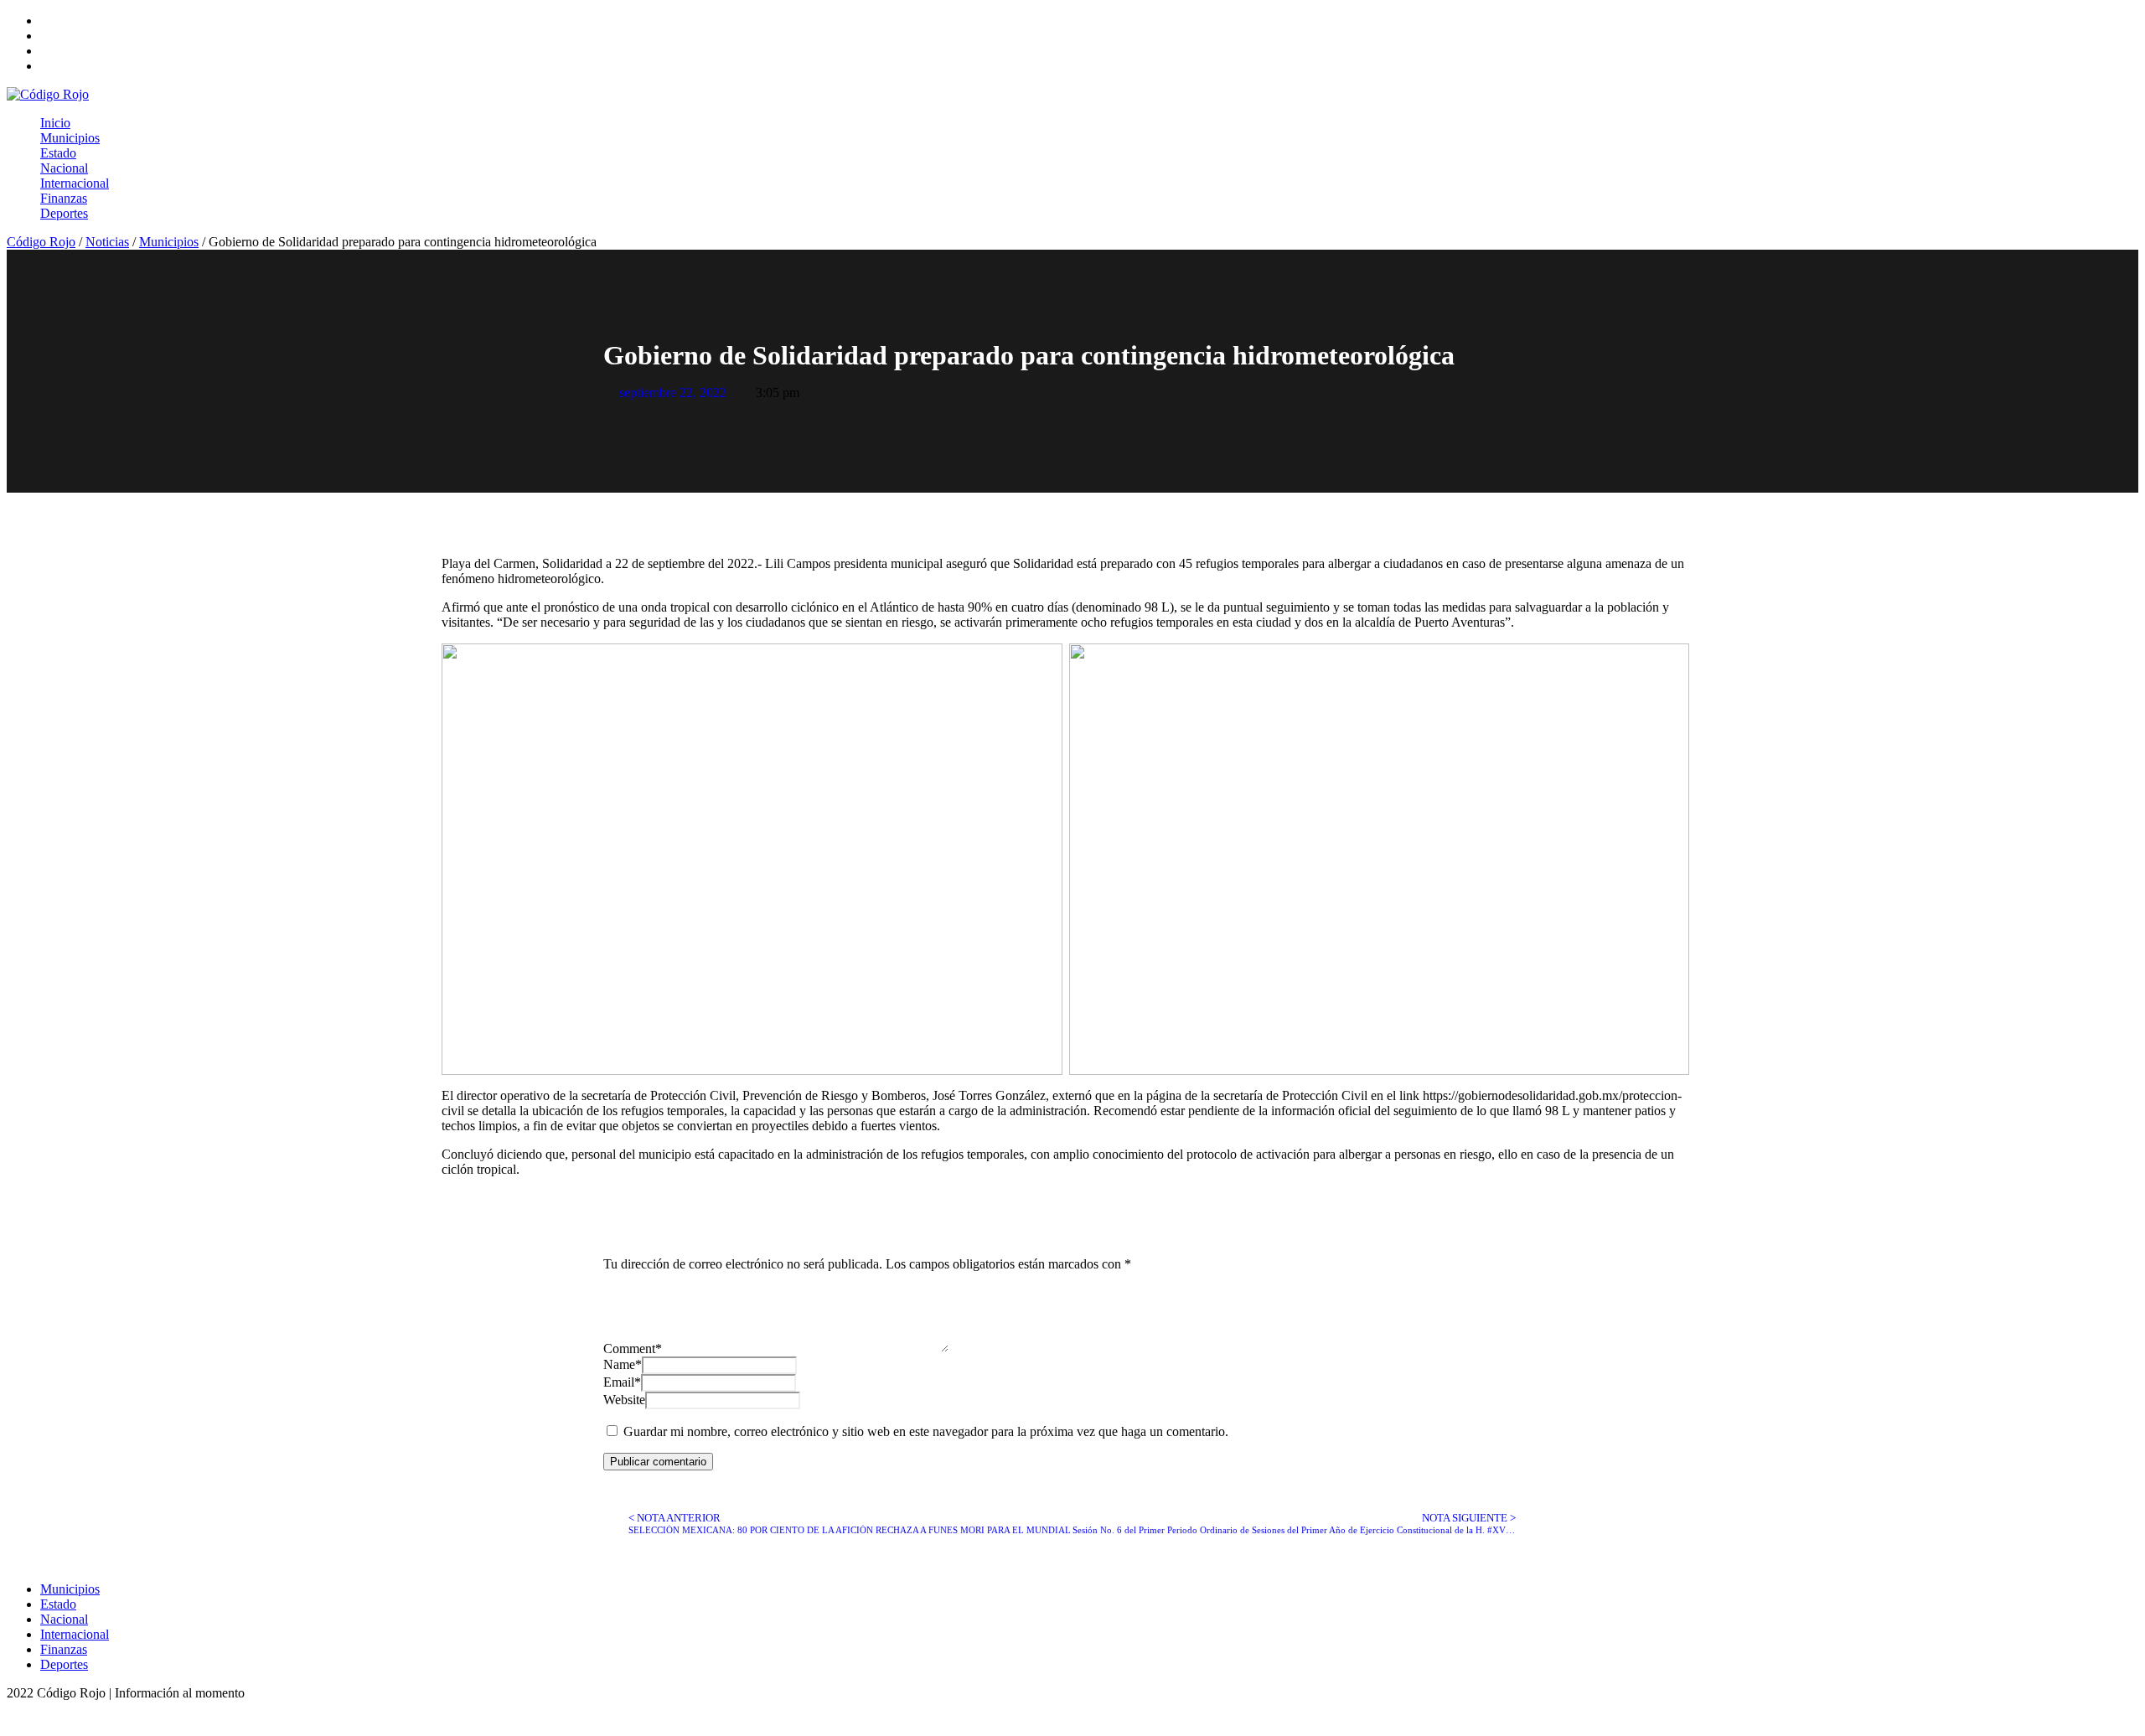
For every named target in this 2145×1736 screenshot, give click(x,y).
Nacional (64, 168)
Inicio (55, 123)
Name (623, 1364)
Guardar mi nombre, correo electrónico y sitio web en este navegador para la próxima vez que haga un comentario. (926, 1431)
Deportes (64, 213)
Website (624, 1400)
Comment (633, 1348)
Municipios (70, 138)
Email (622, 1382)
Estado (58, 153)
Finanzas (64, 198)
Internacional (75, 183)
